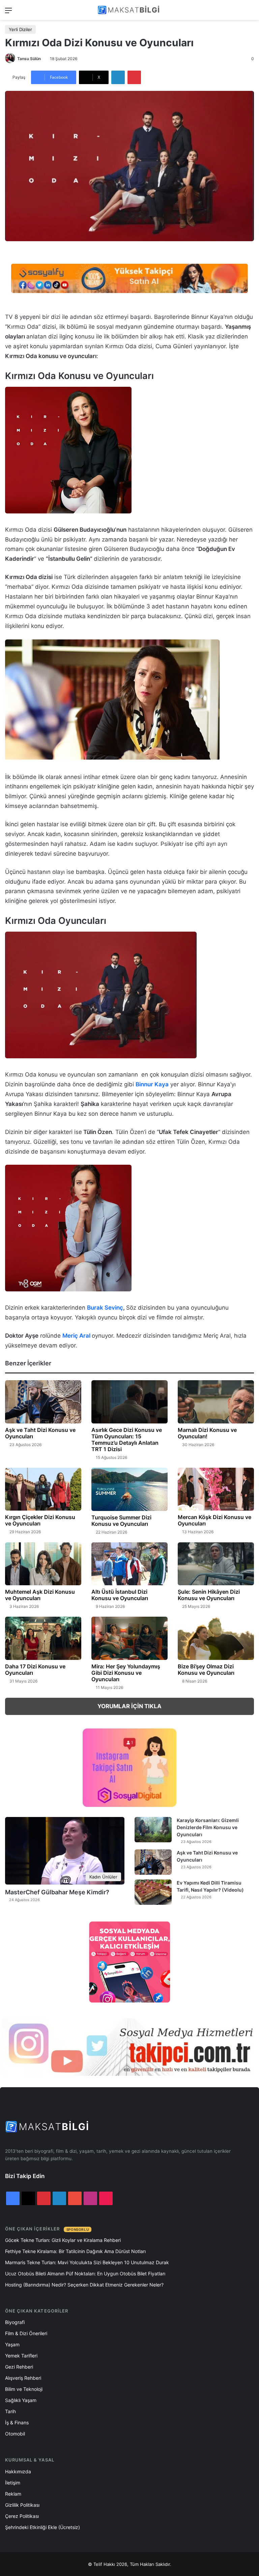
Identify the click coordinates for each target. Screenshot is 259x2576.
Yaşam (12, 2344)
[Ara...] (251, 13)
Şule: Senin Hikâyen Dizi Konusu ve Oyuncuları (209, 1595)
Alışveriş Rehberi (23, 2378)
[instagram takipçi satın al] (129, 2047)
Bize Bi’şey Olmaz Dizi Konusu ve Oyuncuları (206, 1670)
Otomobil (15, 2434)
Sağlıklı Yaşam (21, 2400)
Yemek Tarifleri (21, 2356)
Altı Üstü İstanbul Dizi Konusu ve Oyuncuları (120, 1595)
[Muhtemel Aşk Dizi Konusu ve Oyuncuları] (43, 1564)
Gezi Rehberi (19, 2367)
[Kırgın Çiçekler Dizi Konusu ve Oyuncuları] (43, 1489)
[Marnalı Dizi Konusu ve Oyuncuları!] (216, 1402)
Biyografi (15, 2322)
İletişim (13, 2483)
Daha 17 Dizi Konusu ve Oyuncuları (35, 1670)
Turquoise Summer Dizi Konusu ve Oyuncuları (121, 1521)
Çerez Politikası (22, 2516)
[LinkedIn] (118, 77)
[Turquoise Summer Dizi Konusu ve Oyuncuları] (129, 1489)
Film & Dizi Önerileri (26, 2333)
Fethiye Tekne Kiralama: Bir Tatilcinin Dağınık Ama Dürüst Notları (75, 2251)
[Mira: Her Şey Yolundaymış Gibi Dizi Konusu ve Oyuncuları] (129, 1638)
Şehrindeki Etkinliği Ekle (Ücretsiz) (42, 2527)
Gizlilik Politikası (22, 2505)
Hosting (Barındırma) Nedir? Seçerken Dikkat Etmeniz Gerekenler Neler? (84, 2285)
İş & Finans (17, 2422)
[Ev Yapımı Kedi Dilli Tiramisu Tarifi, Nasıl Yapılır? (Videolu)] (153, 1892)
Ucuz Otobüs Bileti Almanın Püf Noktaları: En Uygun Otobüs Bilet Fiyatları (85, 2274)
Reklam (13, 2494)
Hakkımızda (18, 2471)
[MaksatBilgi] (129, 10)
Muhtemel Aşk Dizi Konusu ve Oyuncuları (40, 1595)
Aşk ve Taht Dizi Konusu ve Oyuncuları (40, 1433)
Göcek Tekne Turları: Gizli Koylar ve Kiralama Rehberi (63, 2240)
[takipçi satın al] (129, 278)
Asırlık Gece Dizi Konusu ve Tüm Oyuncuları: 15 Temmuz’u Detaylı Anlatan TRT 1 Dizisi (127, 1439)
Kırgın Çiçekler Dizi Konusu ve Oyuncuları (40, 1520)
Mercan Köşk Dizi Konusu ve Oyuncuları (214, 1520)
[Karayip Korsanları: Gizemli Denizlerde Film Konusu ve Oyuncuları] (153, 1830)
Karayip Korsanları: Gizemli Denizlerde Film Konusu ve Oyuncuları (208, 1827)
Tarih (10, 2411)
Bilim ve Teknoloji (24, 2389)
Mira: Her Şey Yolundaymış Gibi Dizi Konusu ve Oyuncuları (126, 1673)
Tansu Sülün (29, 59)
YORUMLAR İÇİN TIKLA (129, 1706)
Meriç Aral (76, 1336)
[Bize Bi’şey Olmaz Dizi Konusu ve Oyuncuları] (216, 1638)
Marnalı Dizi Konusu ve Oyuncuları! (207, 1433)
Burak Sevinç (105, 1308)
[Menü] (8, 13)
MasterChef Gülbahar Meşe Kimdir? (57, 1892)
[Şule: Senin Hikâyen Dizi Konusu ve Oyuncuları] (216, 1564)
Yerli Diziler (20, 29)
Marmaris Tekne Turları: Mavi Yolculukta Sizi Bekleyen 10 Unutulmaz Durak (87, 2262)
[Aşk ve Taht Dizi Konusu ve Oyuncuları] (43, 1402)
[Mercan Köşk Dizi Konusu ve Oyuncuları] (216, 1489)
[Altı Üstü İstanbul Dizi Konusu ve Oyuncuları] (129, 1564)
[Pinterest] (134, 77)
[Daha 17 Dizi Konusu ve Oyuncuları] (43, 1638)
